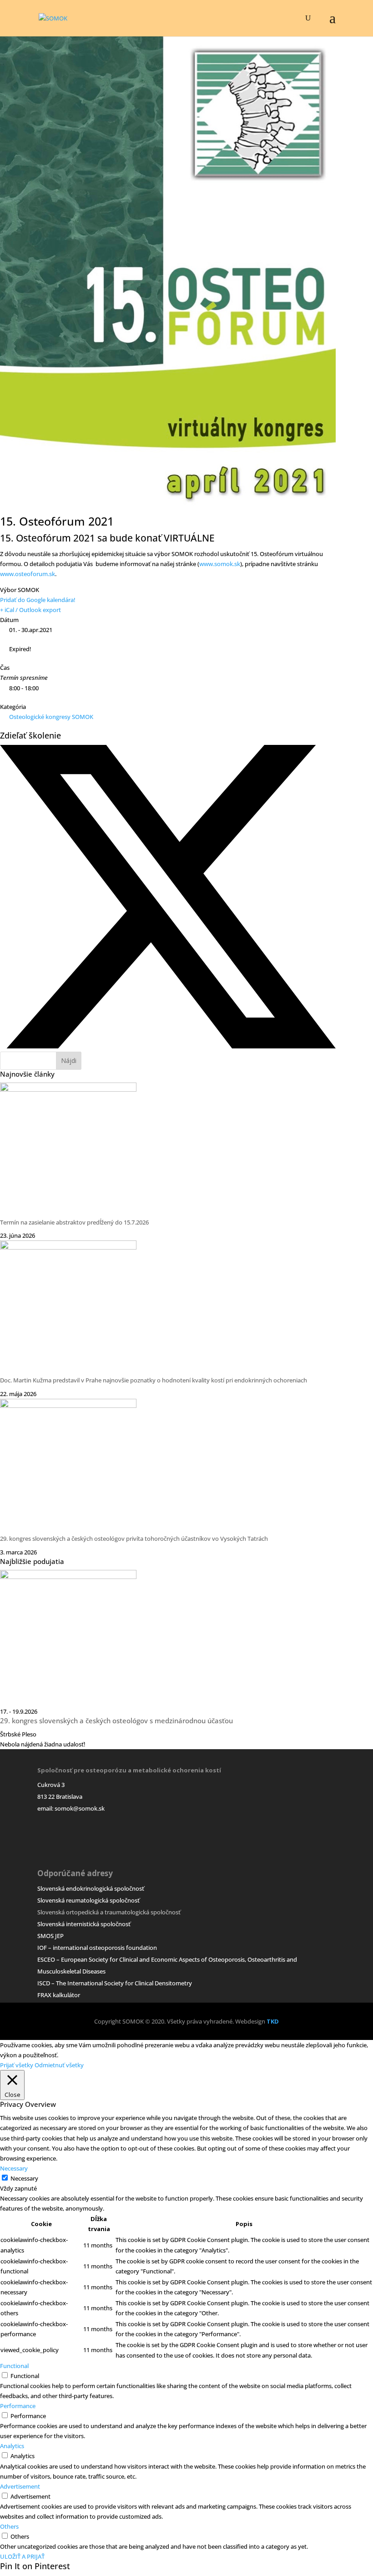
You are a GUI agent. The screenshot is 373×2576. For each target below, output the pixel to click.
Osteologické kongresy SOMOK (51, 717)
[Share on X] (168, 1047)
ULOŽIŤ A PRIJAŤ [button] (22, 2556)
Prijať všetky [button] (17, 2065)
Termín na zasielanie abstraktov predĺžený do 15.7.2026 (74, 1222)
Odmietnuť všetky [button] (59, 2065)
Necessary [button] (14, 2168)
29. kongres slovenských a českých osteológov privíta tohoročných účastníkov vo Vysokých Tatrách (134, 1539)
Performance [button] (18, 2406)
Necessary (24, 2178)
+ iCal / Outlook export (30, 610)
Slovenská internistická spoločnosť (84, 1924)
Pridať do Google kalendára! (38, 600)
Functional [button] (14, 2366)
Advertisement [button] (20, 2486)
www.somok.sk (220, 564)
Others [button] (9, 2526)
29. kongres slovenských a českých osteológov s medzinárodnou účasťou (116, 1721)
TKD (273, 2021)
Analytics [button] (12, 2446)
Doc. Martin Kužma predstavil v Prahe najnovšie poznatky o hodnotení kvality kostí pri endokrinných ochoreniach (154, 1380)
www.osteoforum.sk (28, 574)
